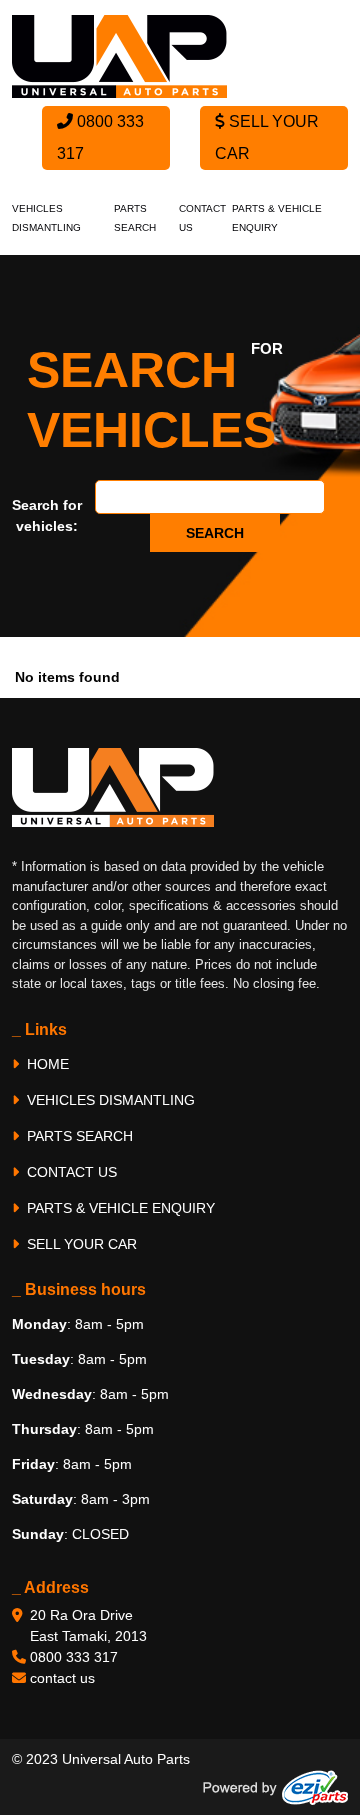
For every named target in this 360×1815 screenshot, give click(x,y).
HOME (46, 1064)
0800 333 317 (100, 137)
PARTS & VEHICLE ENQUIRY (119, 1208)
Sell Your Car (267, 137)
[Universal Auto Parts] (119, 54)
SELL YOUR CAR (80, 1244)
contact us (62, 1678)
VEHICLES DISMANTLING (109, 1100)
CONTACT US (70, 1172)
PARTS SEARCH (78, 1136)
